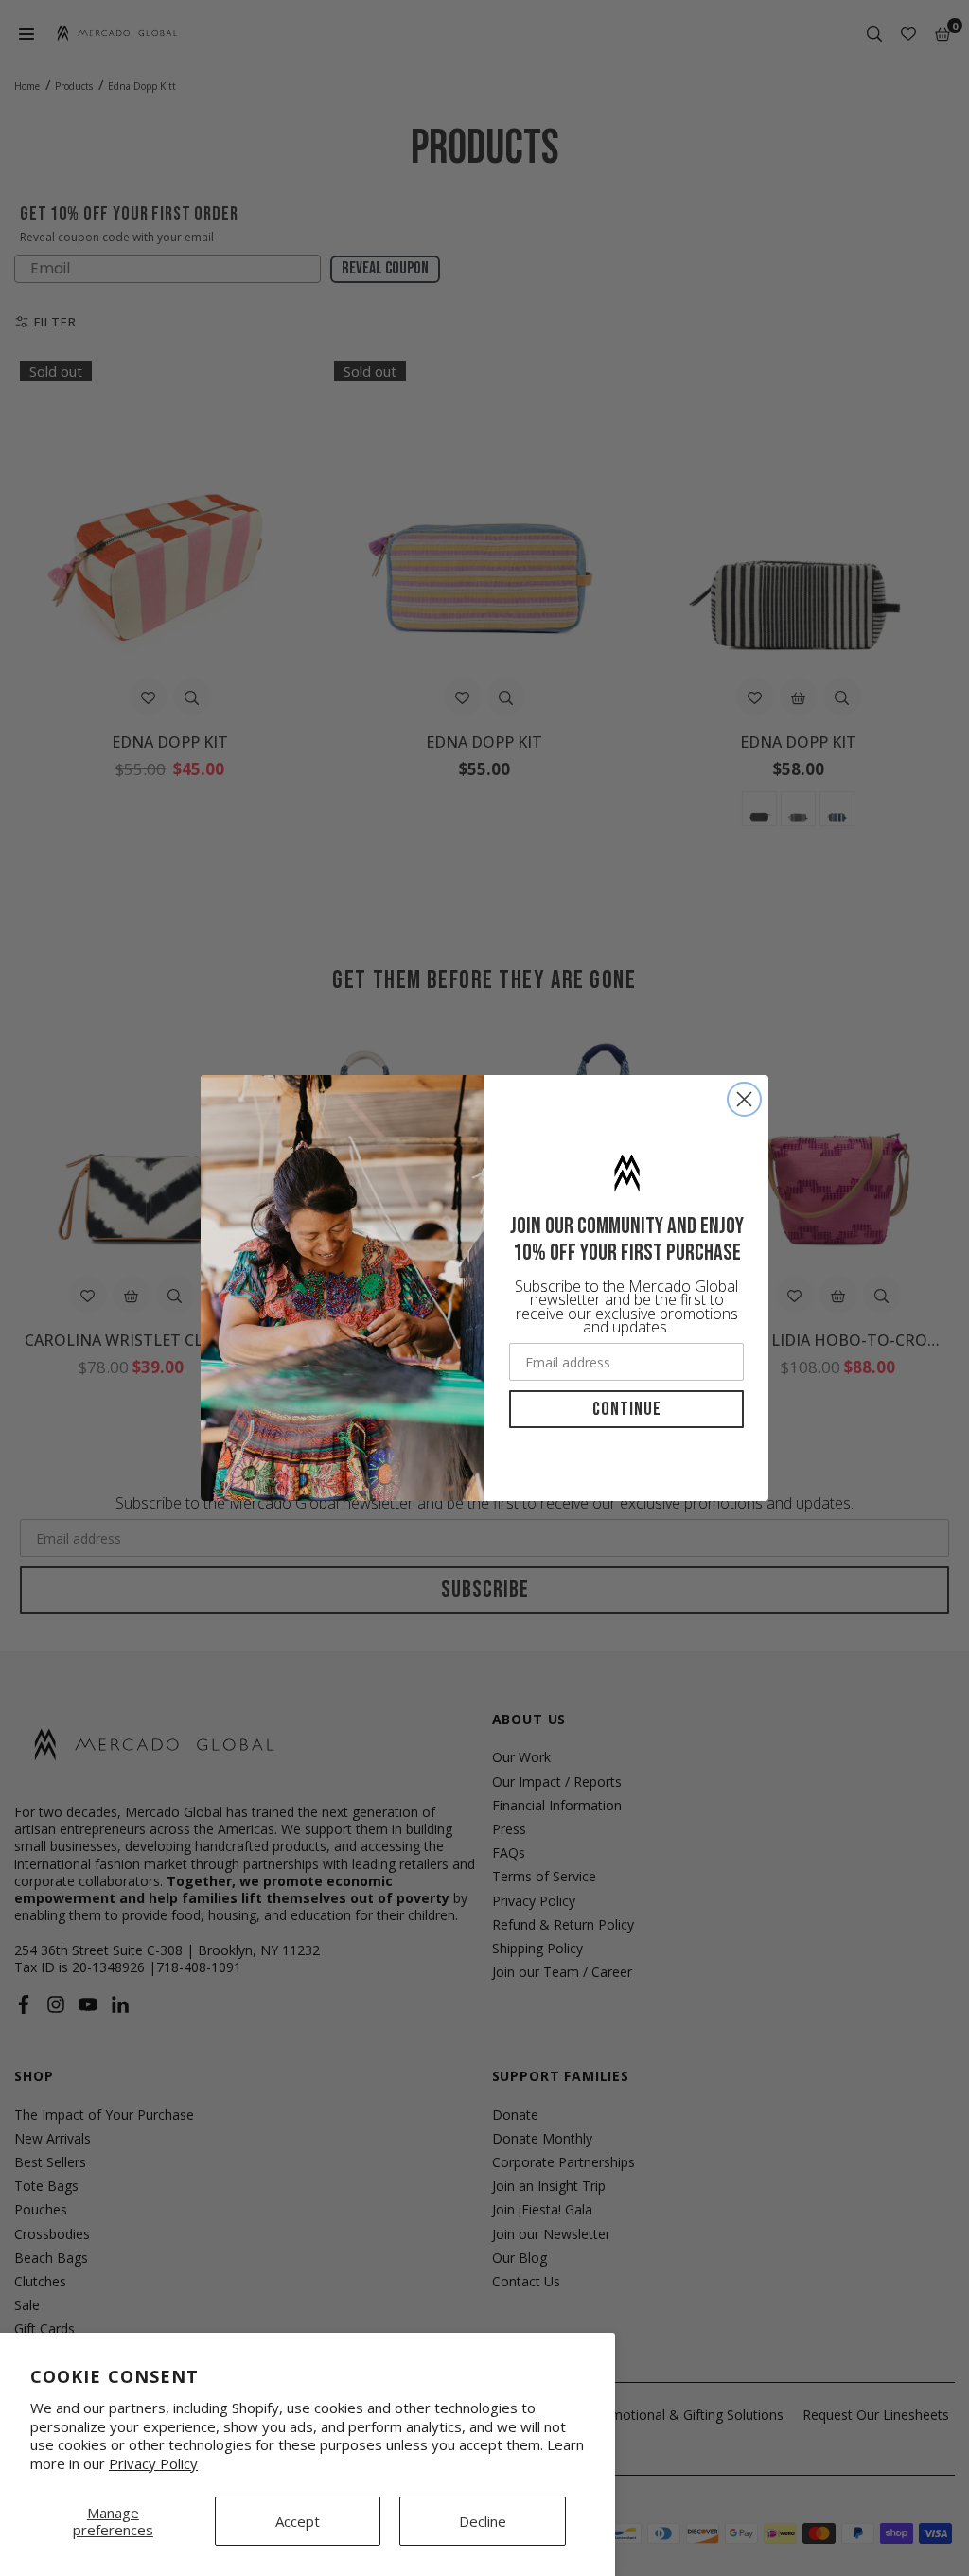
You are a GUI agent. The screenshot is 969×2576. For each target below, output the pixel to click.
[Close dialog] (744, 1099)
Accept (298, 2521)
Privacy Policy (153, 2463)
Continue (627, 1409)
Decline (483, 2521)
